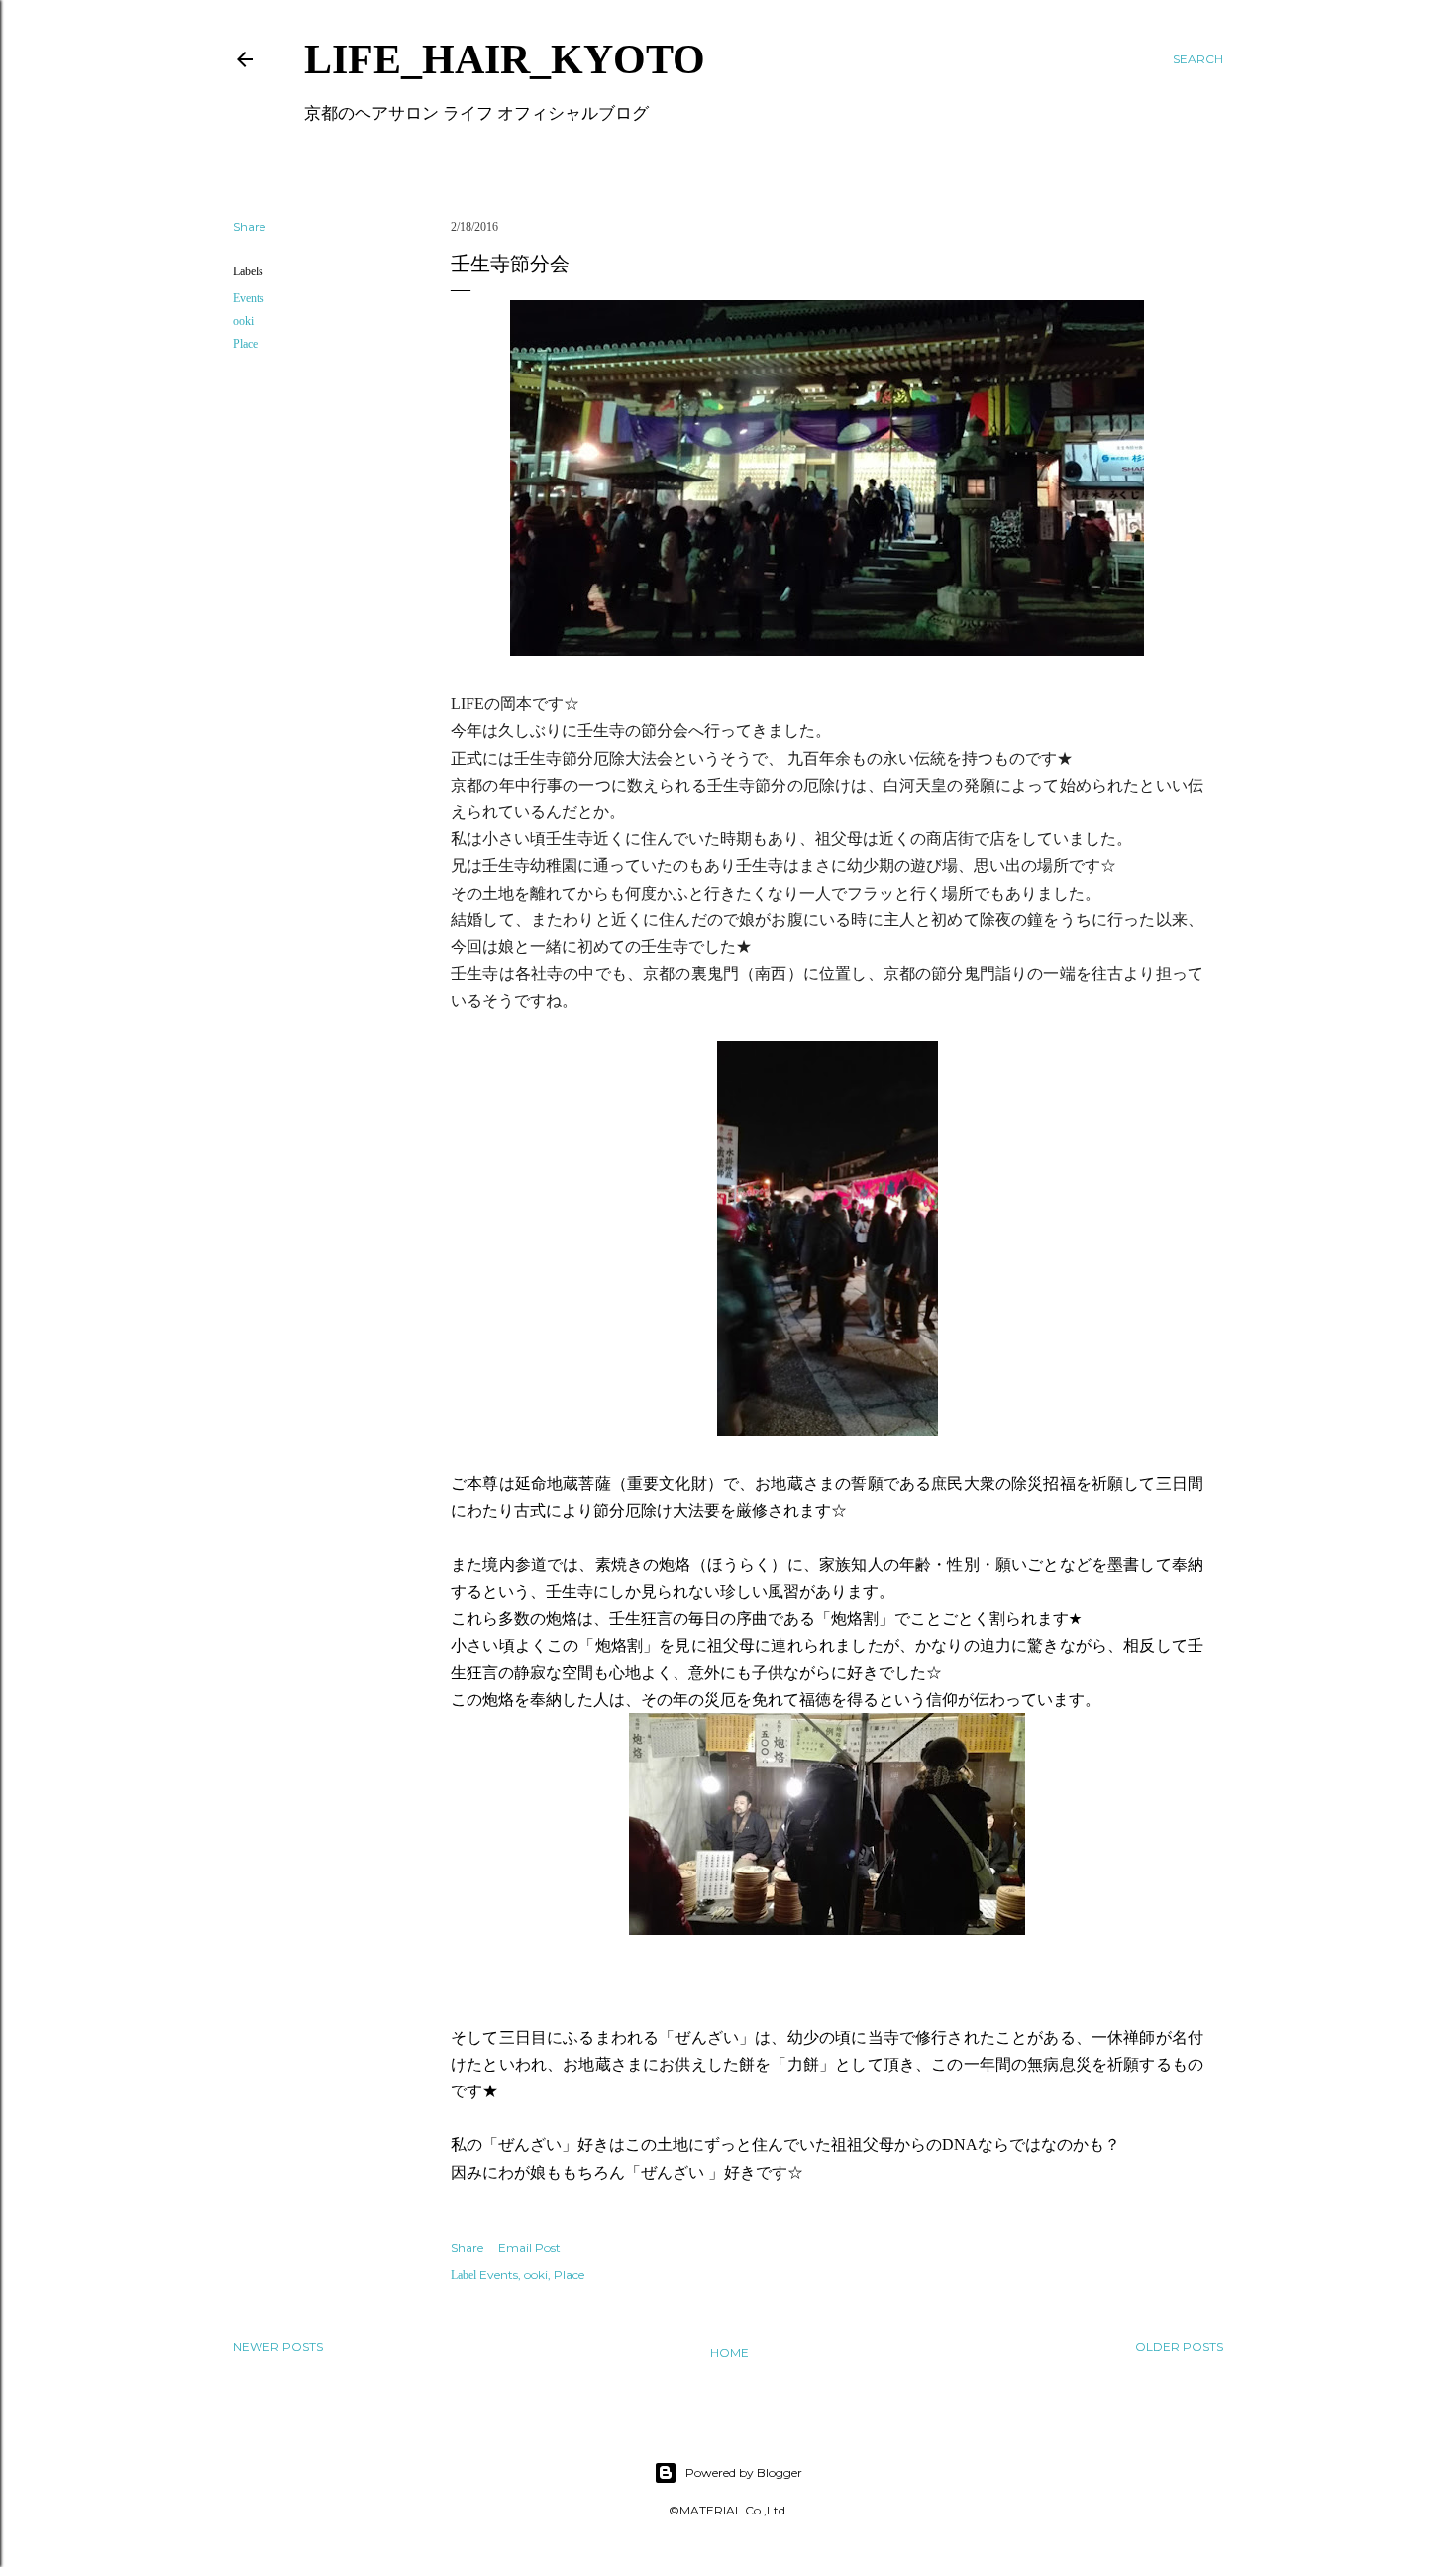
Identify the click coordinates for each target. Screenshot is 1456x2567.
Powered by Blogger (744, 2472)
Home (729, 2353)
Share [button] (249, 226)
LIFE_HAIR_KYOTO (505, 59)
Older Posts (1179, 2347)
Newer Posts (278, 2347)
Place (245, 344)
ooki (243, 321)
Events (249, 298)
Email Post (529, 2247)
